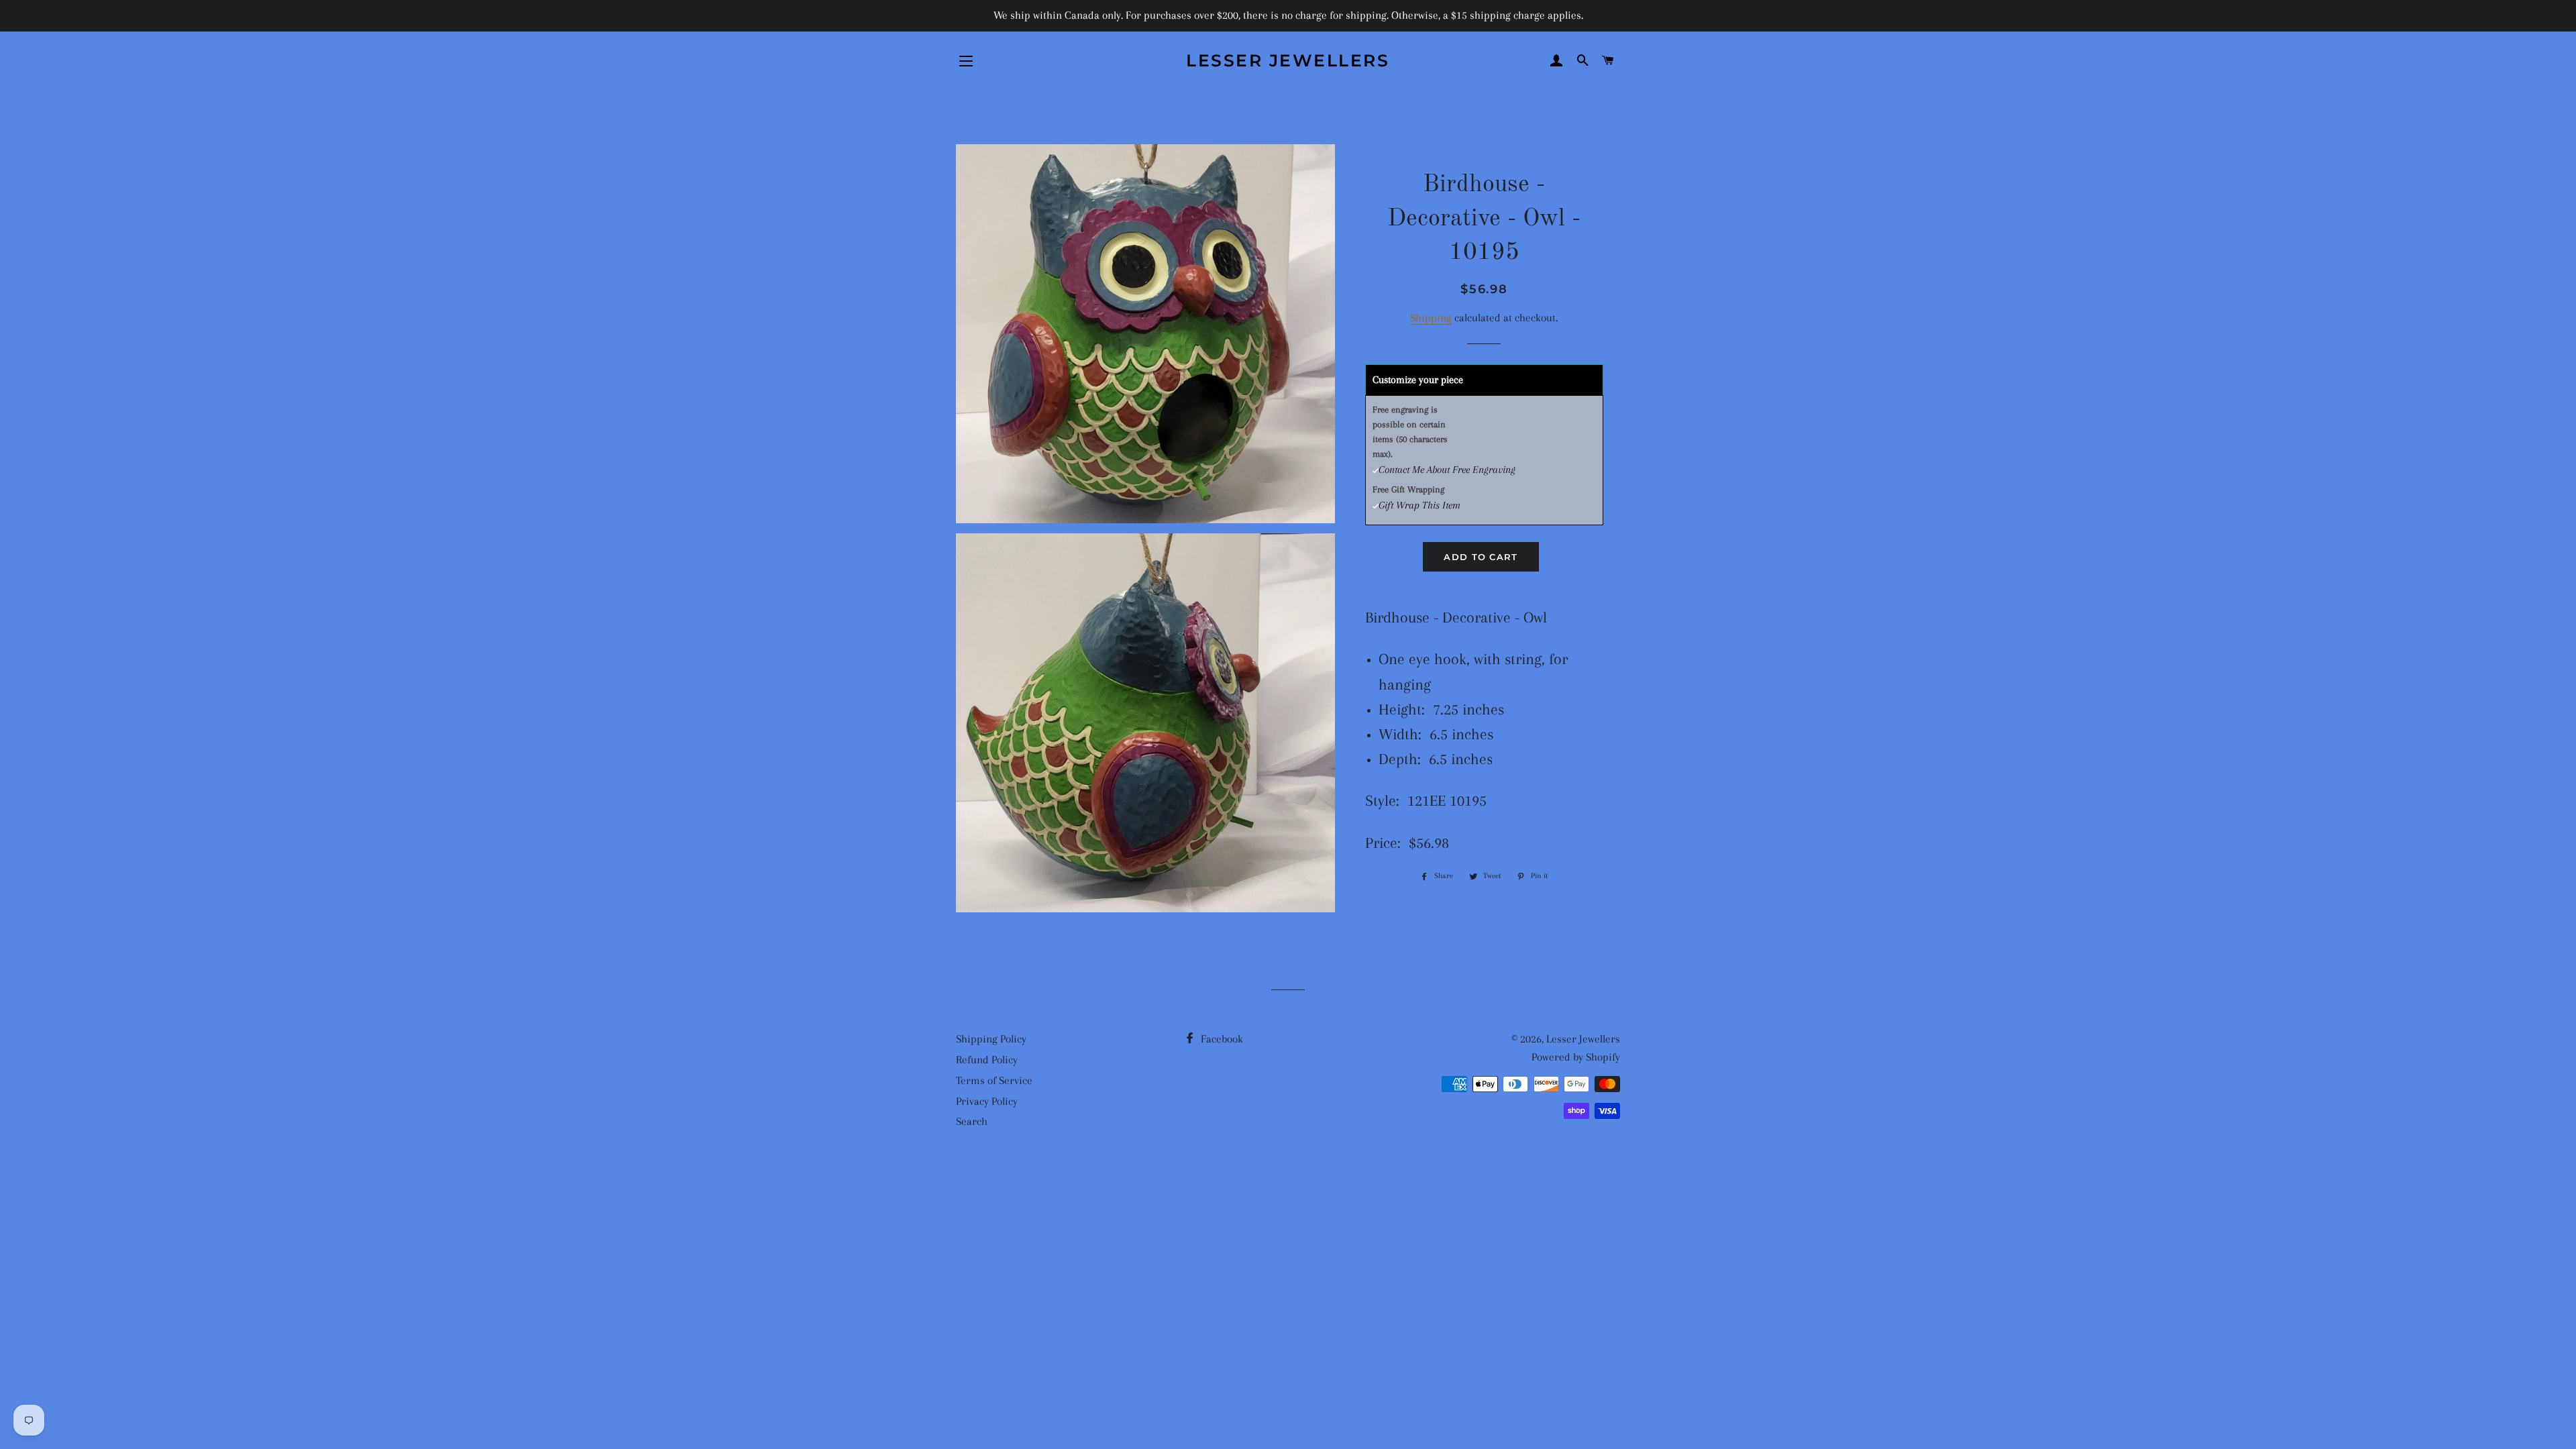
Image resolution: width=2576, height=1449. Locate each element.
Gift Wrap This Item (1419, 505)
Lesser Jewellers (1288, 60)
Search (972, 1121)
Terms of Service (994, 1080)
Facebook (1221, 1039)
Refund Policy (987, 1060)
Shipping (1431, 318)
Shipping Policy (991, 1039)
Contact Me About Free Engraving (1447, 470)
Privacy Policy (987, 1101)
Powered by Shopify (1576, 1057)
